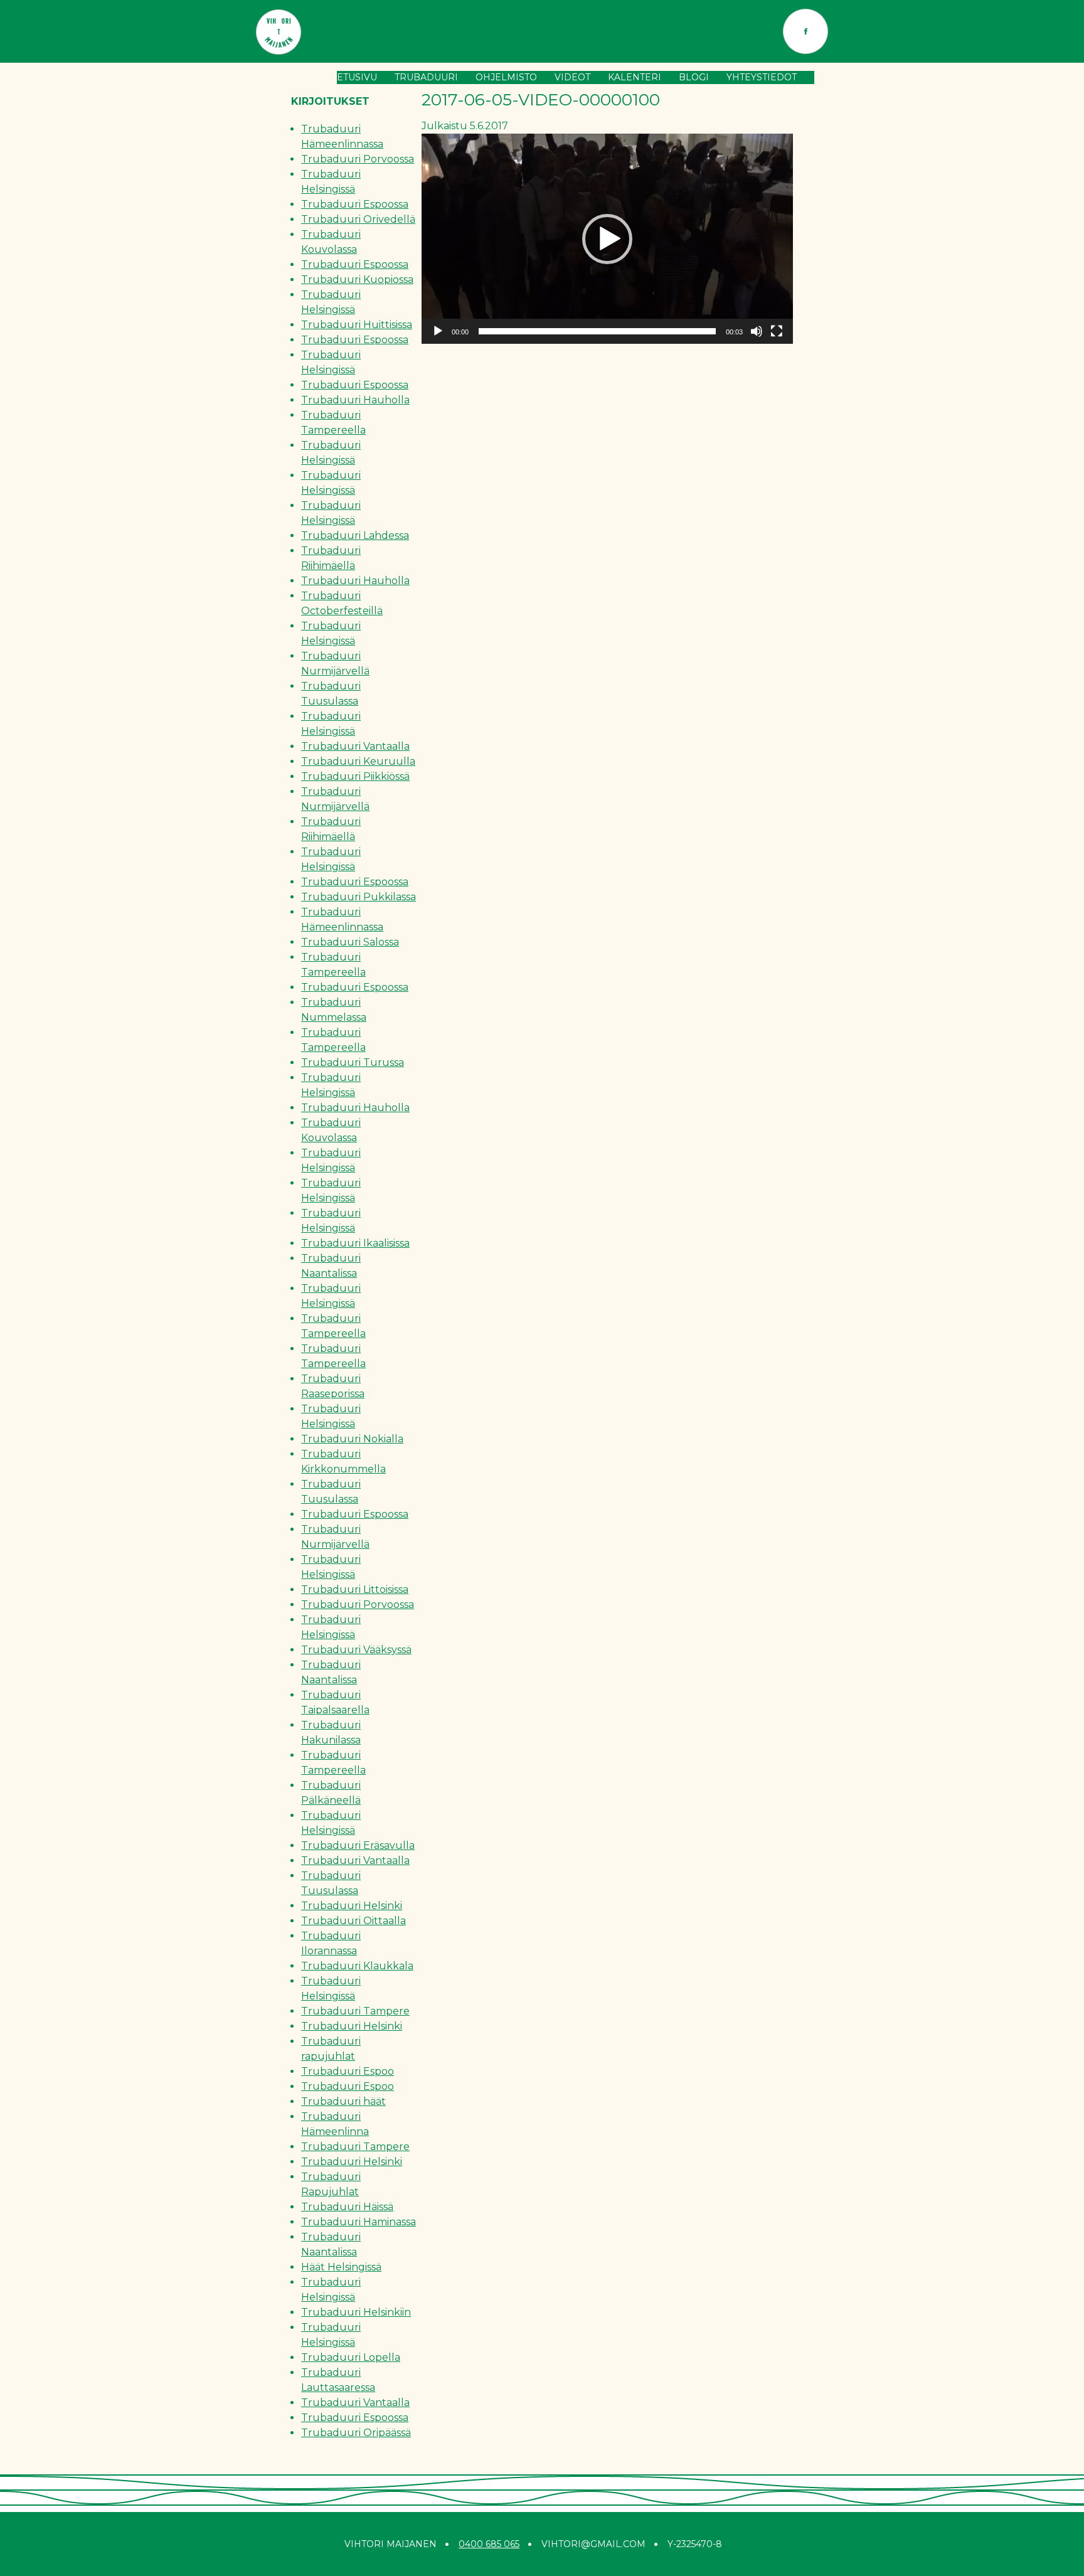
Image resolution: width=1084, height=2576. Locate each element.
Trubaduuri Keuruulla (358, 761)
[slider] (597, 331)
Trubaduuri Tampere (355, 2011)
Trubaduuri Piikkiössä (355, 776)
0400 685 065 (489, 2544)
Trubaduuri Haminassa (359, 2222)
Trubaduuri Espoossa (355, 204)
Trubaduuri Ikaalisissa (355, 1243)
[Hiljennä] (757, 331)
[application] (607, 239)
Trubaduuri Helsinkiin (356, 2312)
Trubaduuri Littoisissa (355, 1589)
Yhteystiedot (762, 77)
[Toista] (438, 331)
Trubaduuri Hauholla (355, 400)
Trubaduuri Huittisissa (357, 325)
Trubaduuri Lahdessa (355, 535)
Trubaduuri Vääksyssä (356, 1650)
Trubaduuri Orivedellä (358, 219)
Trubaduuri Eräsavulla (358, 1845)
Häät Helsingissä (341, 2267)
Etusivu (357, 77)
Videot (572, 77)
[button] (607, 239)
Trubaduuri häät (343, 2101)
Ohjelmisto (506, 77)
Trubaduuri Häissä (347, 2207)
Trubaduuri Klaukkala (357, 1966)
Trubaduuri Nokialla (352, 1439)
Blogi (694, 77)
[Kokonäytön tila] (777, 331)
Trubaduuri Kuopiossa (357, 279)
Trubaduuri (426, 77)
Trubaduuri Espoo (348, 2071)
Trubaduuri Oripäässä (356, 2433)
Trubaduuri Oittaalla (353, 1921)
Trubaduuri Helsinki (352, 1906)
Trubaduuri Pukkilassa (359, 897)
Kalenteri (635, 77)
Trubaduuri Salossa (350, 942)
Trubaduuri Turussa (353, 1062)
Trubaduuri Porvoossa (358, 159)
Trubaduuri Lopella (351, 2357)
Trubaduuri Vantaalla (355, 746)
